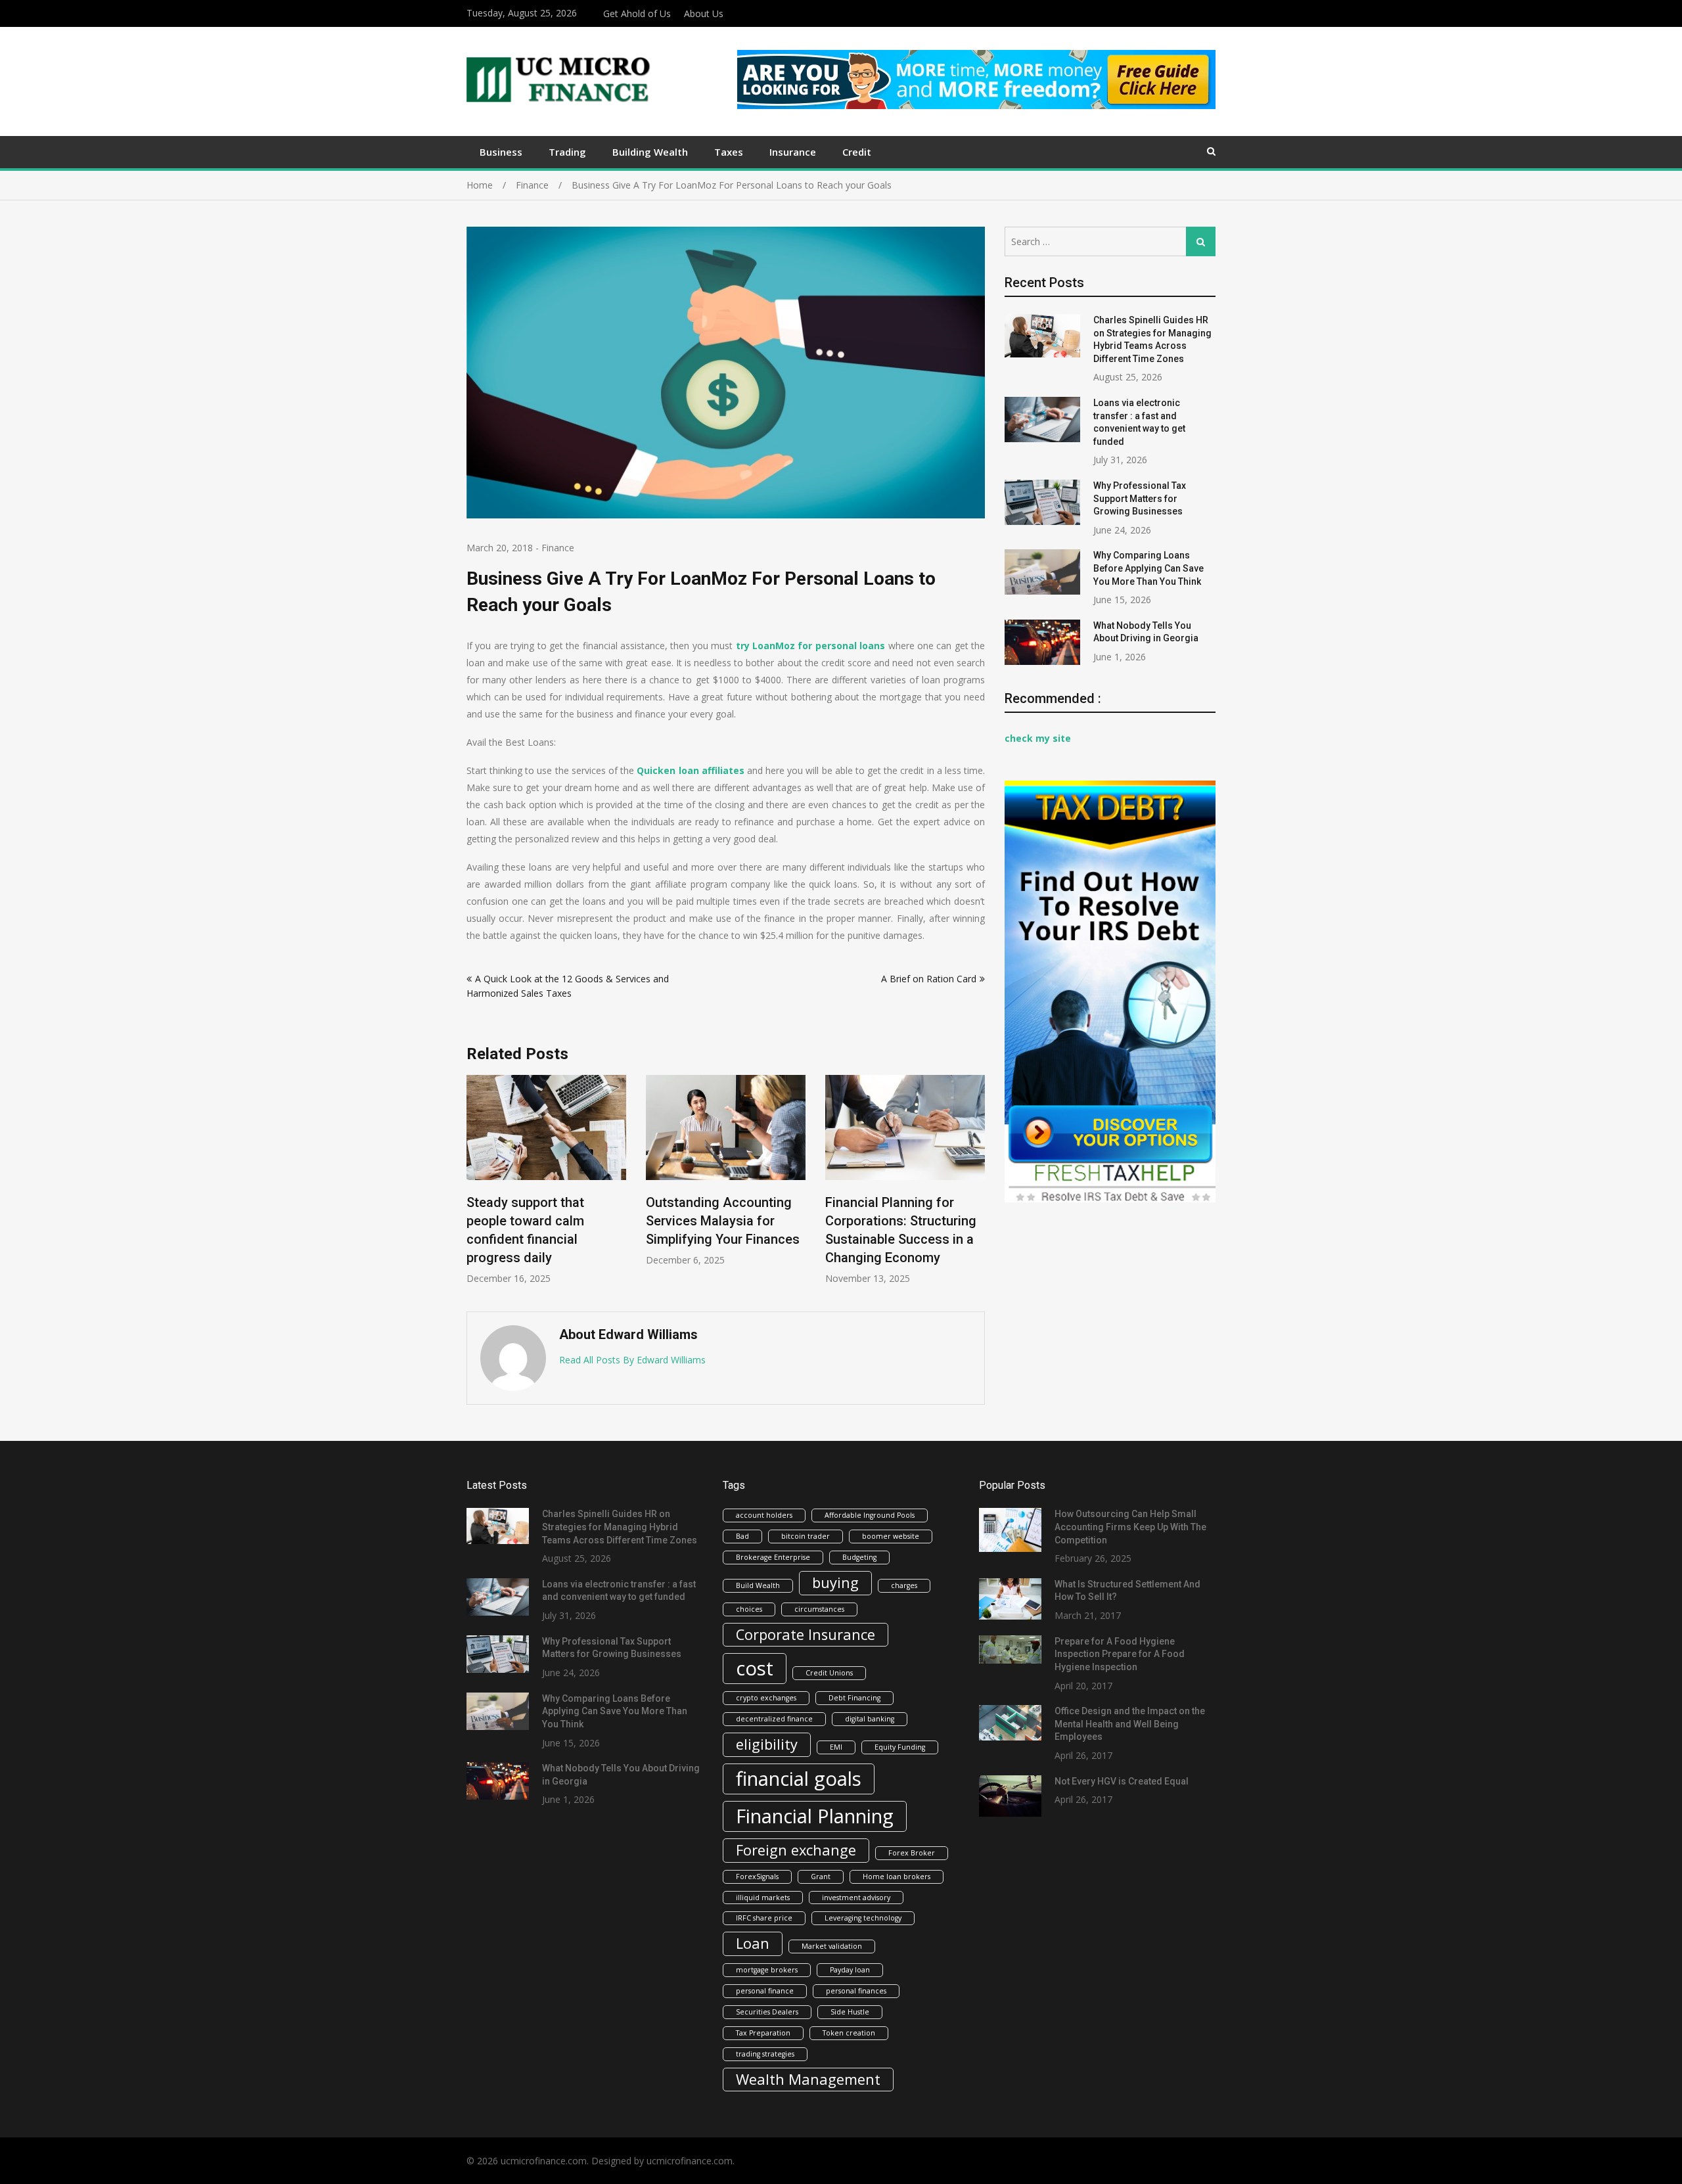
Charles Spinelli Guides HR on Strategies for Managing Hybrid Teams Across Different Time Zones (620, 1527)
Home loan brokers (897, 1877)
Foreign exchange (796, 1850)
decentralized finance (774, 1719)
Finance (558, 548)
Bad (742, 1536)
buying (835, 1582)
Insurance (793, 152)
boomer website (891, 1536)
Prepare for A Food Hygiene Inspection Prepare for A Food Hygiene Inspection (1120, 1654)
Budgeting (859, 1557)
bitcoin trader (806, 1536)
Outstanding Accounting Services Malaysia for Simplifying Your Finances (723, 1221)
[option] (546, 1180)
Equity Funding (900, 1747)
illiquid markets (763, 1898)
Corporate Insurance (806, 1634)
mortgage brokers (767, 1970)
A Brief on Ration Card (929, 979)
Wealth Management (808, 2079)
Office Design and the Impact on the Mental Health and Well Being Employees (1130, 1724)
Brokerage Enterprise (773, 1557)
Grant (821, 1877)
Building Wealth (650, 152)
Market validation (832, 1946)
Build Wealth (758, 1585)
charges (904, 1585)
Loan (753, 1943)
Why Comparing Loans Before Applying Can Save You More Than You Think (1148, 568)
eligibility (767, 1744)
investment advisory (856, 1898)
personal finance (765, 1991)
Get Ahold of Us (637, 13)
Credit (857, 152)
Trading (567, 152)
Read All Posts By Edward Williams (632, 1360)
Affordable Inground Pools (870, 1515)
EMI (836, 1747)
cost (755, 1668)
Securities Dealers (767, 2012)
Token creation (849, 2033)
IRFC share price (764, 1918)
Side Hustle (850, 2012)
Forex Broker (912, 1853)
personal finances (856, 1991)
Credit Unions (829, 1673)
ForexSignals (757, 1877)
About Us (704, 13)
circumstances (819, 1609)
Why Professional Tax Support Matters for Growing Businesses (1140, 498)
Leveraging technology (863, 1918)
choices (749, 1609)
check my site (1038, 738)
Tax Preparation (763, 2033)
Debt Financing (854, 1698)
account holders (764, 1515)
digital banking (870, 1719)
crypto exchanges (766, 1698)
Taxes (729, 152)
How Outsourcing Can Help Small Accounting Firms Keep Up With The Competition (1130, 1527)
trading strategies (765, 2054)
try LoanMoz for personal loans (811, 646)
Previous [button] (475, 1187)
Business (501, 152)
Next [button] (976, 1187)
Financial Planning (815, 1816)
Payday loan (850, 1970)
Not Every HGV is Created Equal (1122, 1781)
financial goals (799, 1779)
